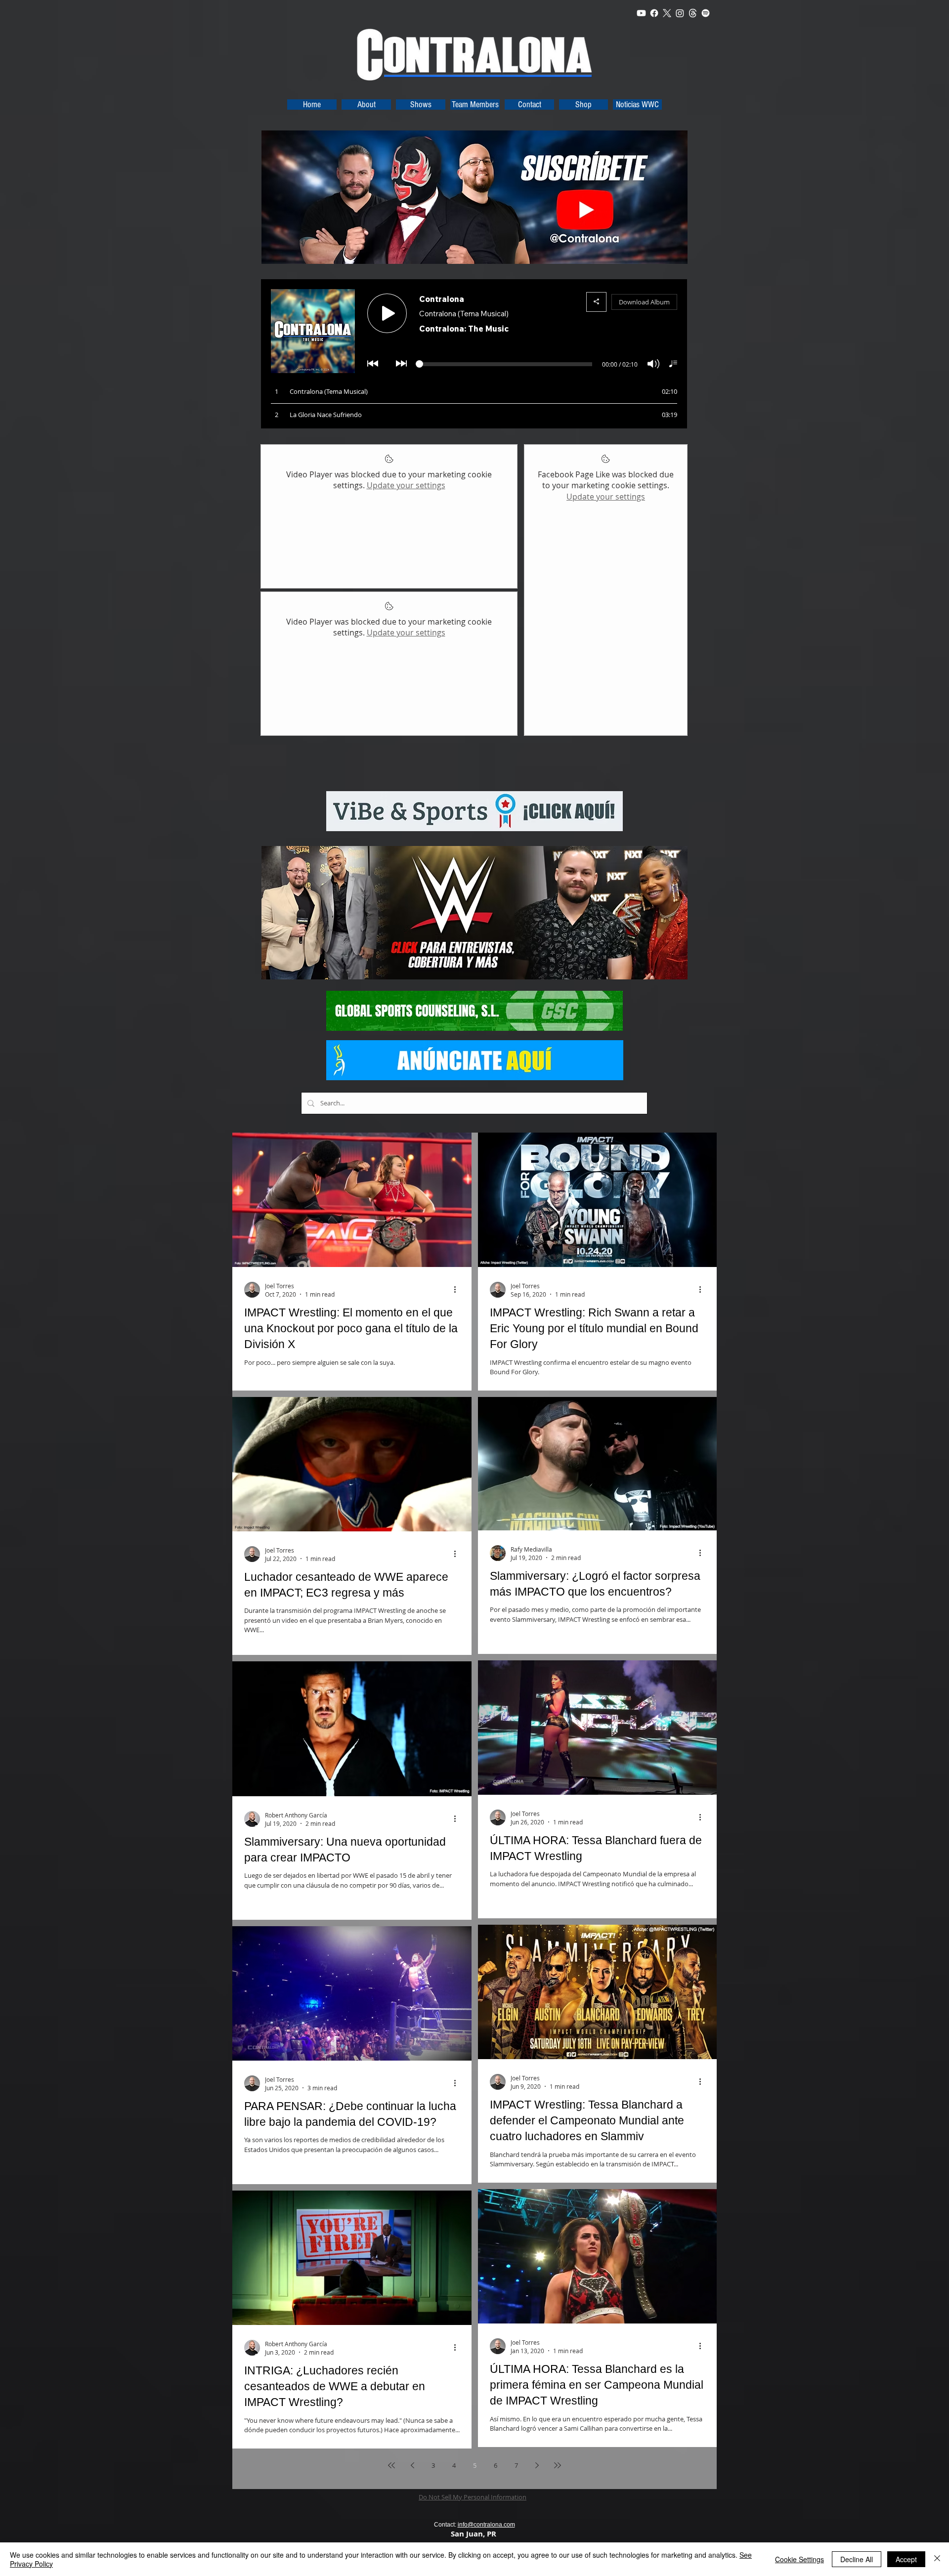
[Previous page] (412, 2465)
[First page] (391, 2465)
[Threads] (693, 13)
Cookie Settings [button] (799, 2559)
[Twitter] (667, 13)
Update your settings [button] (406, 485)
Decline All (857, 2559)
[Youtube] (641, 13)
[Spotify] (706, 13)
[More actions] (458, 1290)
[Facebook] (654, 13)
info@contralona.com (486, 2525)
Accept (906, 2559)
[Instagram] (680, 13)
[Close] (937, 2559)
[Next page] (537, 2465)
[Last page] (558, 2465)
